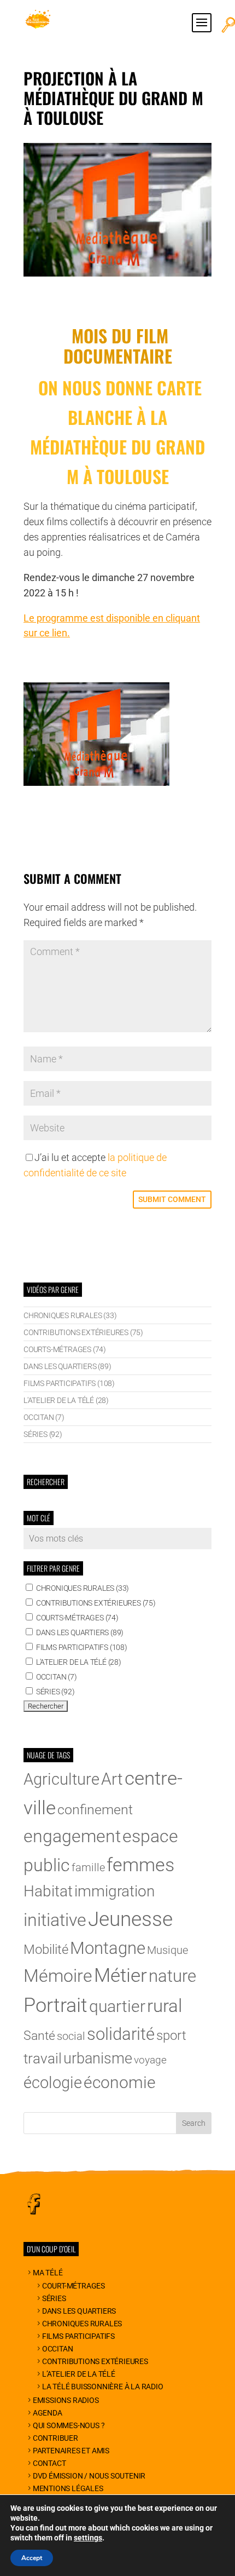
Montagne (108, 1948)
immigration (114, 1891)
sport (171, 2036)
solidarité (121, 2034)
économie (120, 2082)
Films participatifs (78, 2336)
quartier (117, 2006)
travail (43, 2058)
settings (88, 2538)
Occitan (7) (44, 1417)
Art (112, 1779)
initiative (55, 1920)
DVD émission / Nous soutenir (89, 2476)
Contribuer (55, 2438)
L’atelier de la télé (79, 2374)
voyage (150, 2060)
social (71, 2036)
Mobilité (46, 1950)
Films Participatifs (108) (69, 1383)
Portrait (55, 2005)
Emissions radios (66, 2400)
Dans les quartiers (79, 2311)
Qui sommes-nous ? (69, 2425)
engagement (72, 1836)
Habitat (48, 1891)
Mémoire (58, 1976)
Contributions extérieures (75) (83, 1332)
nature (172, 1976)
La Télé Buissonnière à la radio (103, 2387)
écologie (53, 2083)
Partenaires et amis (71, 2451)
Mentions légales (68, 2488)
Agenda (48, 2413)
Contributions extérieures (95, 2361)
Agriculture (61, 1779)
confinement (95, 1810)
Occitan (57, 2349)
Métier (121, 1976)
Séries (54, 2298)
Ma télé (48, 2273)
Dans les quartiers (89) (67, 1366)
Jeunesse (130, 1919)
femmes (140, 1865)
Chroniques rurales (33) (70, 1315)
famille (88, 1868)
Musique (168, 1950)
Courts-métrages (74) (65, 1349)
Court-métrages (74, 2286)
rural (164, 2006)
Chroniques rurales (82, 2324)
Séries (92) (43, 1434)
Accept (32, 2558)
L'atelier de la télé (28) (66, 1400)
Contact (49, 2463)
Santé (39, 2036)
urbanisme (98, 2058)
